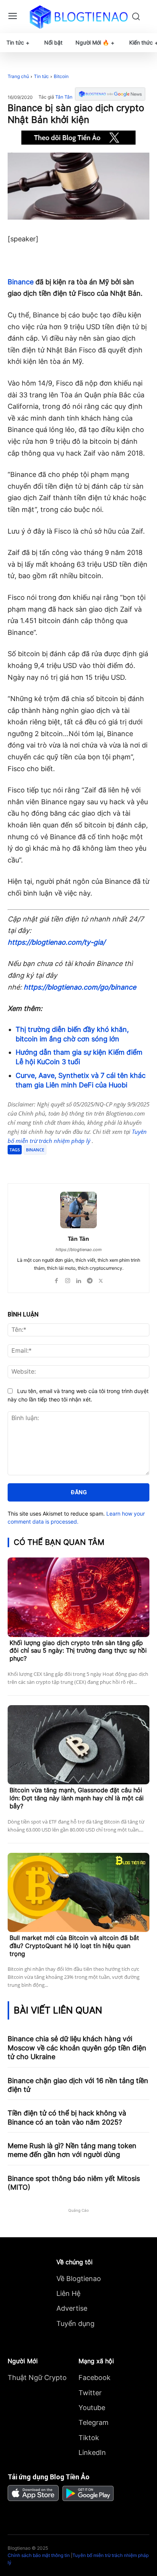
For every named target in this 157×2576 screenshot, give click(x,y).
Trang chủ (18, 76)
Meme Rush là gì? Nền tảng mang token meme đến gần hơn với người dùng (72, 2150)
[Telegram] (74, 1164)
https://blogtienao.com (79, 1250)
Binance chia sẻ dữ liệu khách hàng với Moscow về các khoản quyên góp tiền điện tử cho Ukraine (77, 2048)
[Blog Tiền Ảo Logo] (78, 17)
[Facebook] (39, 1164)
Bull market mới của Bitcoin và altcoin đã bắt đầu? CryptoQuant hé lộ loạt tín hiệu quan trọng (74, 1946)
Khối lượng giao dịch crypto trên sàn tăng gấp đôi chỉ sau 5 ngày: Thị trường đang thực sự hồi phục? (78, 1651)
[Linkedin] (79, 1279)
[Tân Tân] (78, 1210)
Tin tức (41, 76)
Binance (21, 282)
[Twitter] (57, 1164)
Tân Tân (64, 97)
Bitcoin (61, 76)
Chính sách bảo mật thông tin (39, 2555)
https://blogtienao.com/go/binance (80, 987)
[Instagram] (68, 1279)
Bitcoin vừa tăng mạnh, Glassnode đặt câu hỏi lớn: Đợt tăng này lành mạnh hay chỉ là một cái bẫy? (77, 1798)
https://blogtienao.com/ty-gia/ (56, 942)
